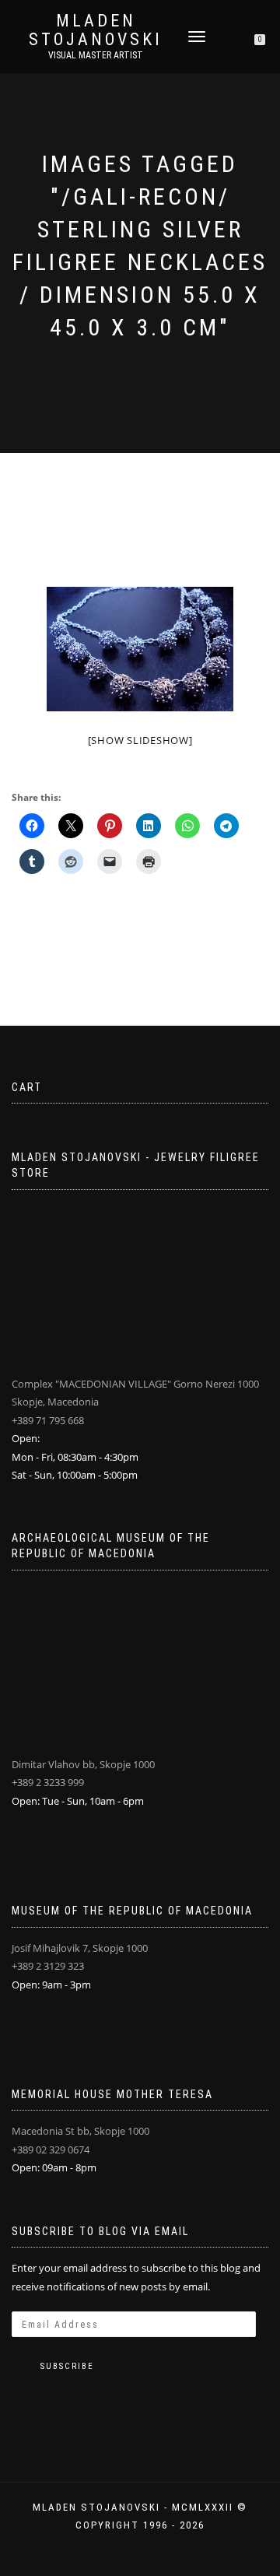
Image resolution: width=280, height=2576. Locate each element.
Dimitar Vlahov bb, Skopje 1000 (83, 1764)
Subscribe (67, 2366)
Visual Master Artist (96, 55)
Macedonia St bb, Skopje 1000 (80, 2131)
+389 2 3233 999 (48, 1782)
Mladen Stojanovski (96, 30)
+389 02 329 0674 (51, 2150)
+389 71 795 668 (48, 1420)
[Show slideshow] (140, 740)
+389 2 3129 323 (48, 1966)
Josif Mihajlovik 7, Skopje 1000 (80, 1948)
